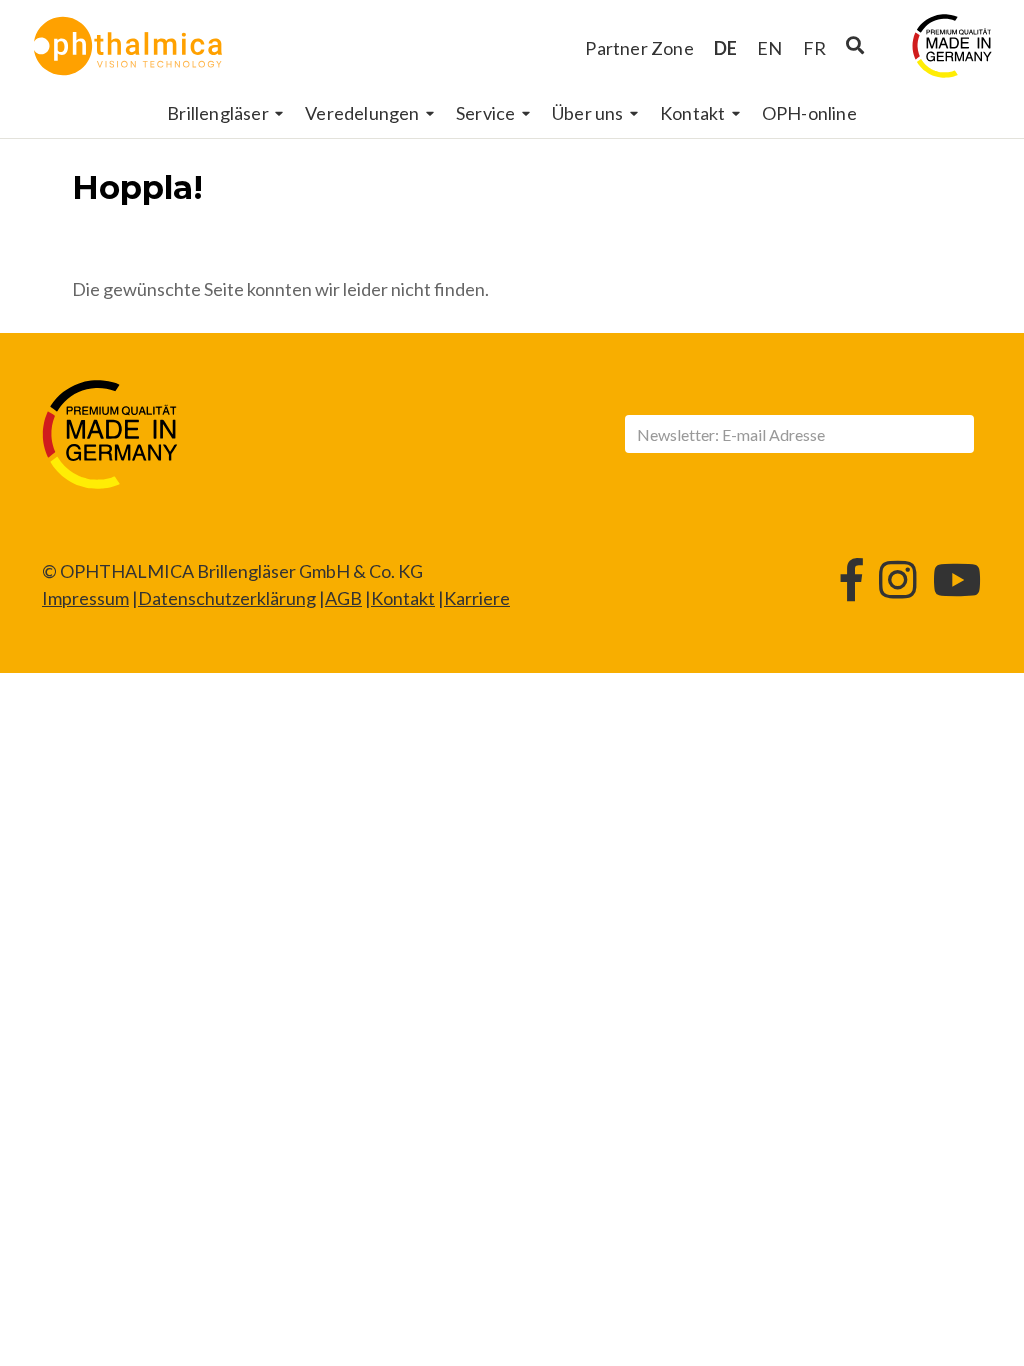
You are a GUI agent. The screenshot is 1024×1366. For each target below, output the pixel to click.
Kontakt (692, 113)
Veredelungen (362, 113)
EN (769, 48)
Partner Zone (639, 48)
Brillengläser (218, 113)
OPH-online (809, 113)
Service (485, 113)
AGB (343, 598)
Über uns (588, 113)
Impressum (85, 598)
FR (814, 48)
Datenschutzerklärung (227, 598)
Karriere (477, 598)
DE (725, 48)
